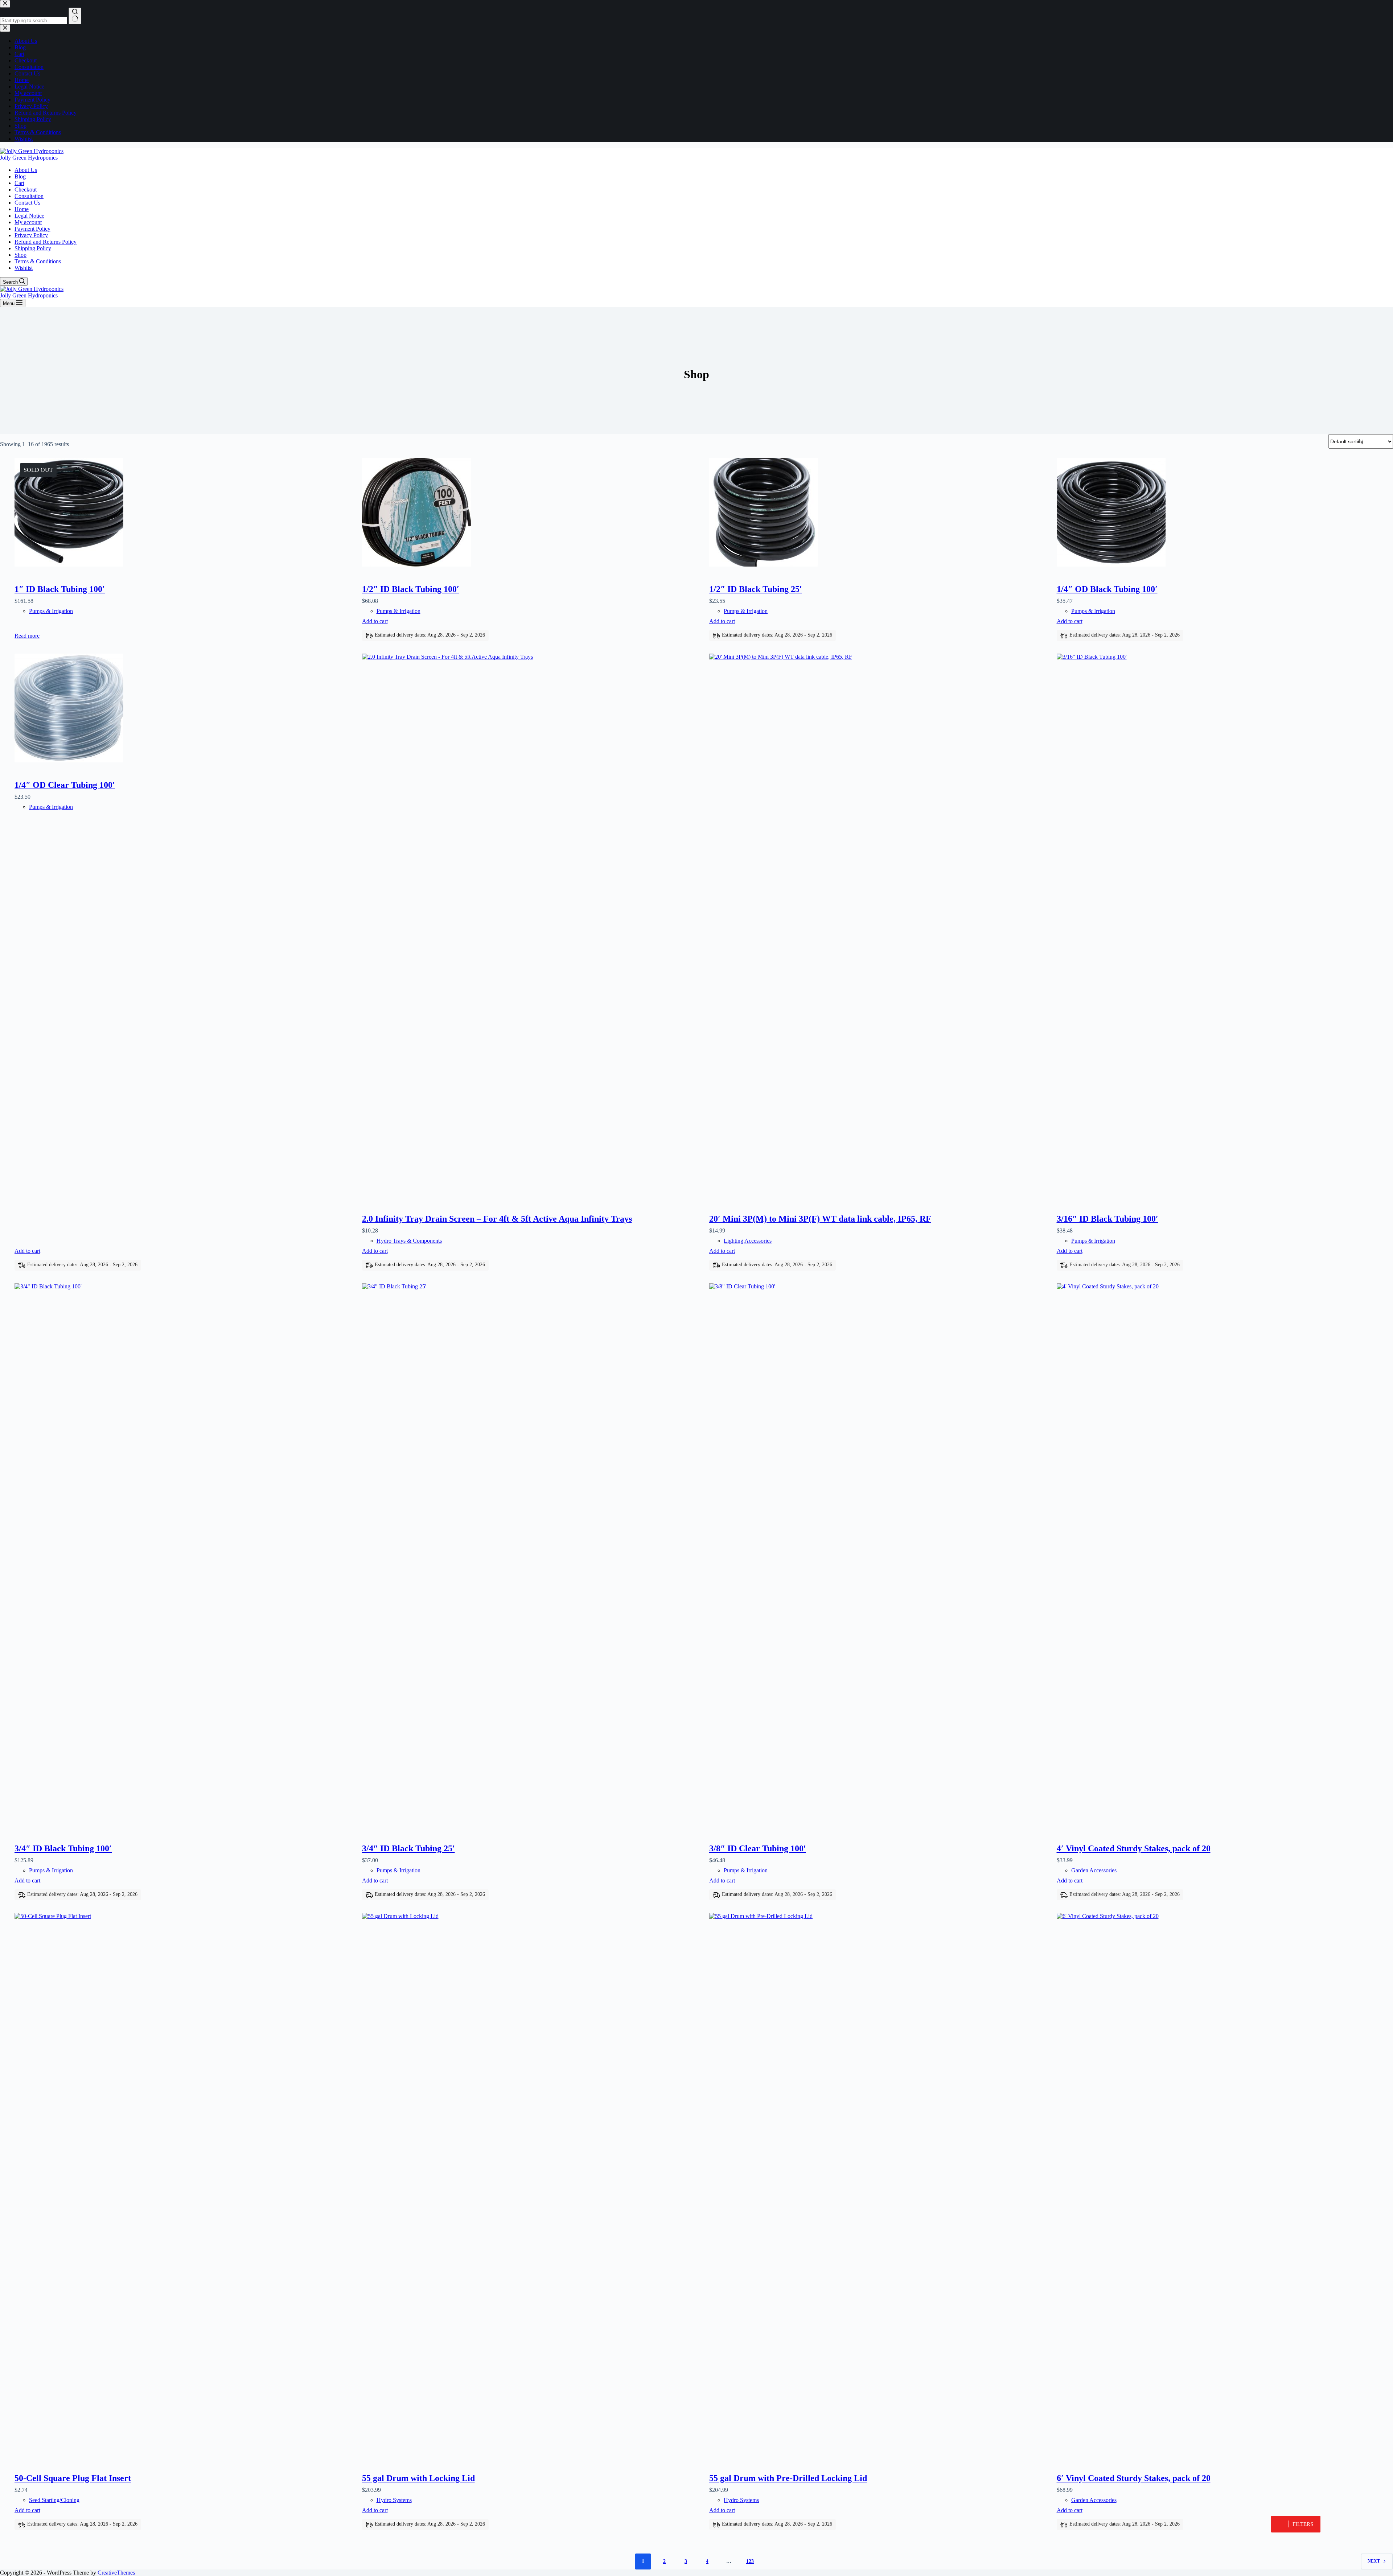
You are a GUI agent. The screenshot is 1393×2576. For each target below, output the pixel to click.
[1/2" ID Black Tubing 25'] (878, 513)
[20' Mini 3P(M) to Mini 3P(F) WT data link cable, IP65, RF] (878, 926)
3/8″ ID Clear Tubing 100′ (758, 1848)
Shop (20, 255)
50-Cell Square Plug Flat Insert (73, 2478)
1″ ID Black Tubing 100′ (60, 589)
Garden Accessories (1094, 1870)
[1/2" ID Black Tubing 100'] (530, 513)
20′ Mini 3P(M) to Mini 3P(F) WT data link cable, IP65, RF (820, 1219)
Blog (20, 176)
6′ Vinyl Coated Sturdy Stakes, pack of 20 (1134, 2478)
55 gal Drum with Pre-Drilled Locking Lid (788, 2478)
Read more (27, 636)
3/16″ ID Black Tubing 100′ (1108, 1219)
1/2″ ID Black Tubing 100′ (411, 589)
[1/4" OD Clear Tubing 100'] (183, 709)
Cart (19, 183)
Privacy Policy (31, 235)
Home (22, 209)
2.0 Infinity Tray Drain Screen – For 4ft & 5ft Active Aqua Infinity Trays (497, 1219)
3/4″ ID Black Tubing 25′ (408, 1848)
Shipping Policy (33, 248)
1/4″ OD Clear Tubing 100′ (65, 785)
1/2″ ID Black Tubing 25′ (756, 589)
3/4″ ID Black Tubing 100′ (63, 1848)
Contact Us (27, 203)
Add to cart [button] (375, 621)
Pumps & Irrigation (51, 611)
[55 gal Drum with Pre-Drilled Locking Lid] (878, 2185)
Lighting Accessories (748, 1241)
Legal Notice (29, 216)
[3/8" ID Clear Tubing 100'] (878, 1555)
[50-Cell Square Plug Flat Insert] (183, 2185)
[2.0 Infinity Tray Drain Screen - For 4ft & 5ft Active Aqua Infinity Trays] (530, 926)
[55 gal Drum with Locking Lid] (530, 2185)
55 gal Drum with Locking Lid (418, 2478)
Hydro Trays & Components (409, 1241)
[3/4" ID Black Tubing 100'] (183, 1555)
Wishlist (24, 268)
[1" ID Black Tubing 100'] (183, 513)
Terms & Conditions (38, 261)
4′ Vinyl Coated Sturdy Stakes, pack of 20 (1134, 1848)
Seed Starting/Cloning (54, 2500)
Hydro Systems (394, 2500)
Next (1374, 2561)
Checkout (26, 190)
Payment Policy (32, 229)
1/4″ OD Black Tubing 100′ (1107, 589)
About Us (26, 170)
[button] (1296, 2524)
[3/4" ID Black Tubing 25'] (530, 1555)
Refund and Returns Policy (46, 242)
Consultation (29, 196)
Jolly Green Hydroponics (29, 158)
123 (750, 2561)
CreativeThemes (116, 2573)
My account (28, 222)
